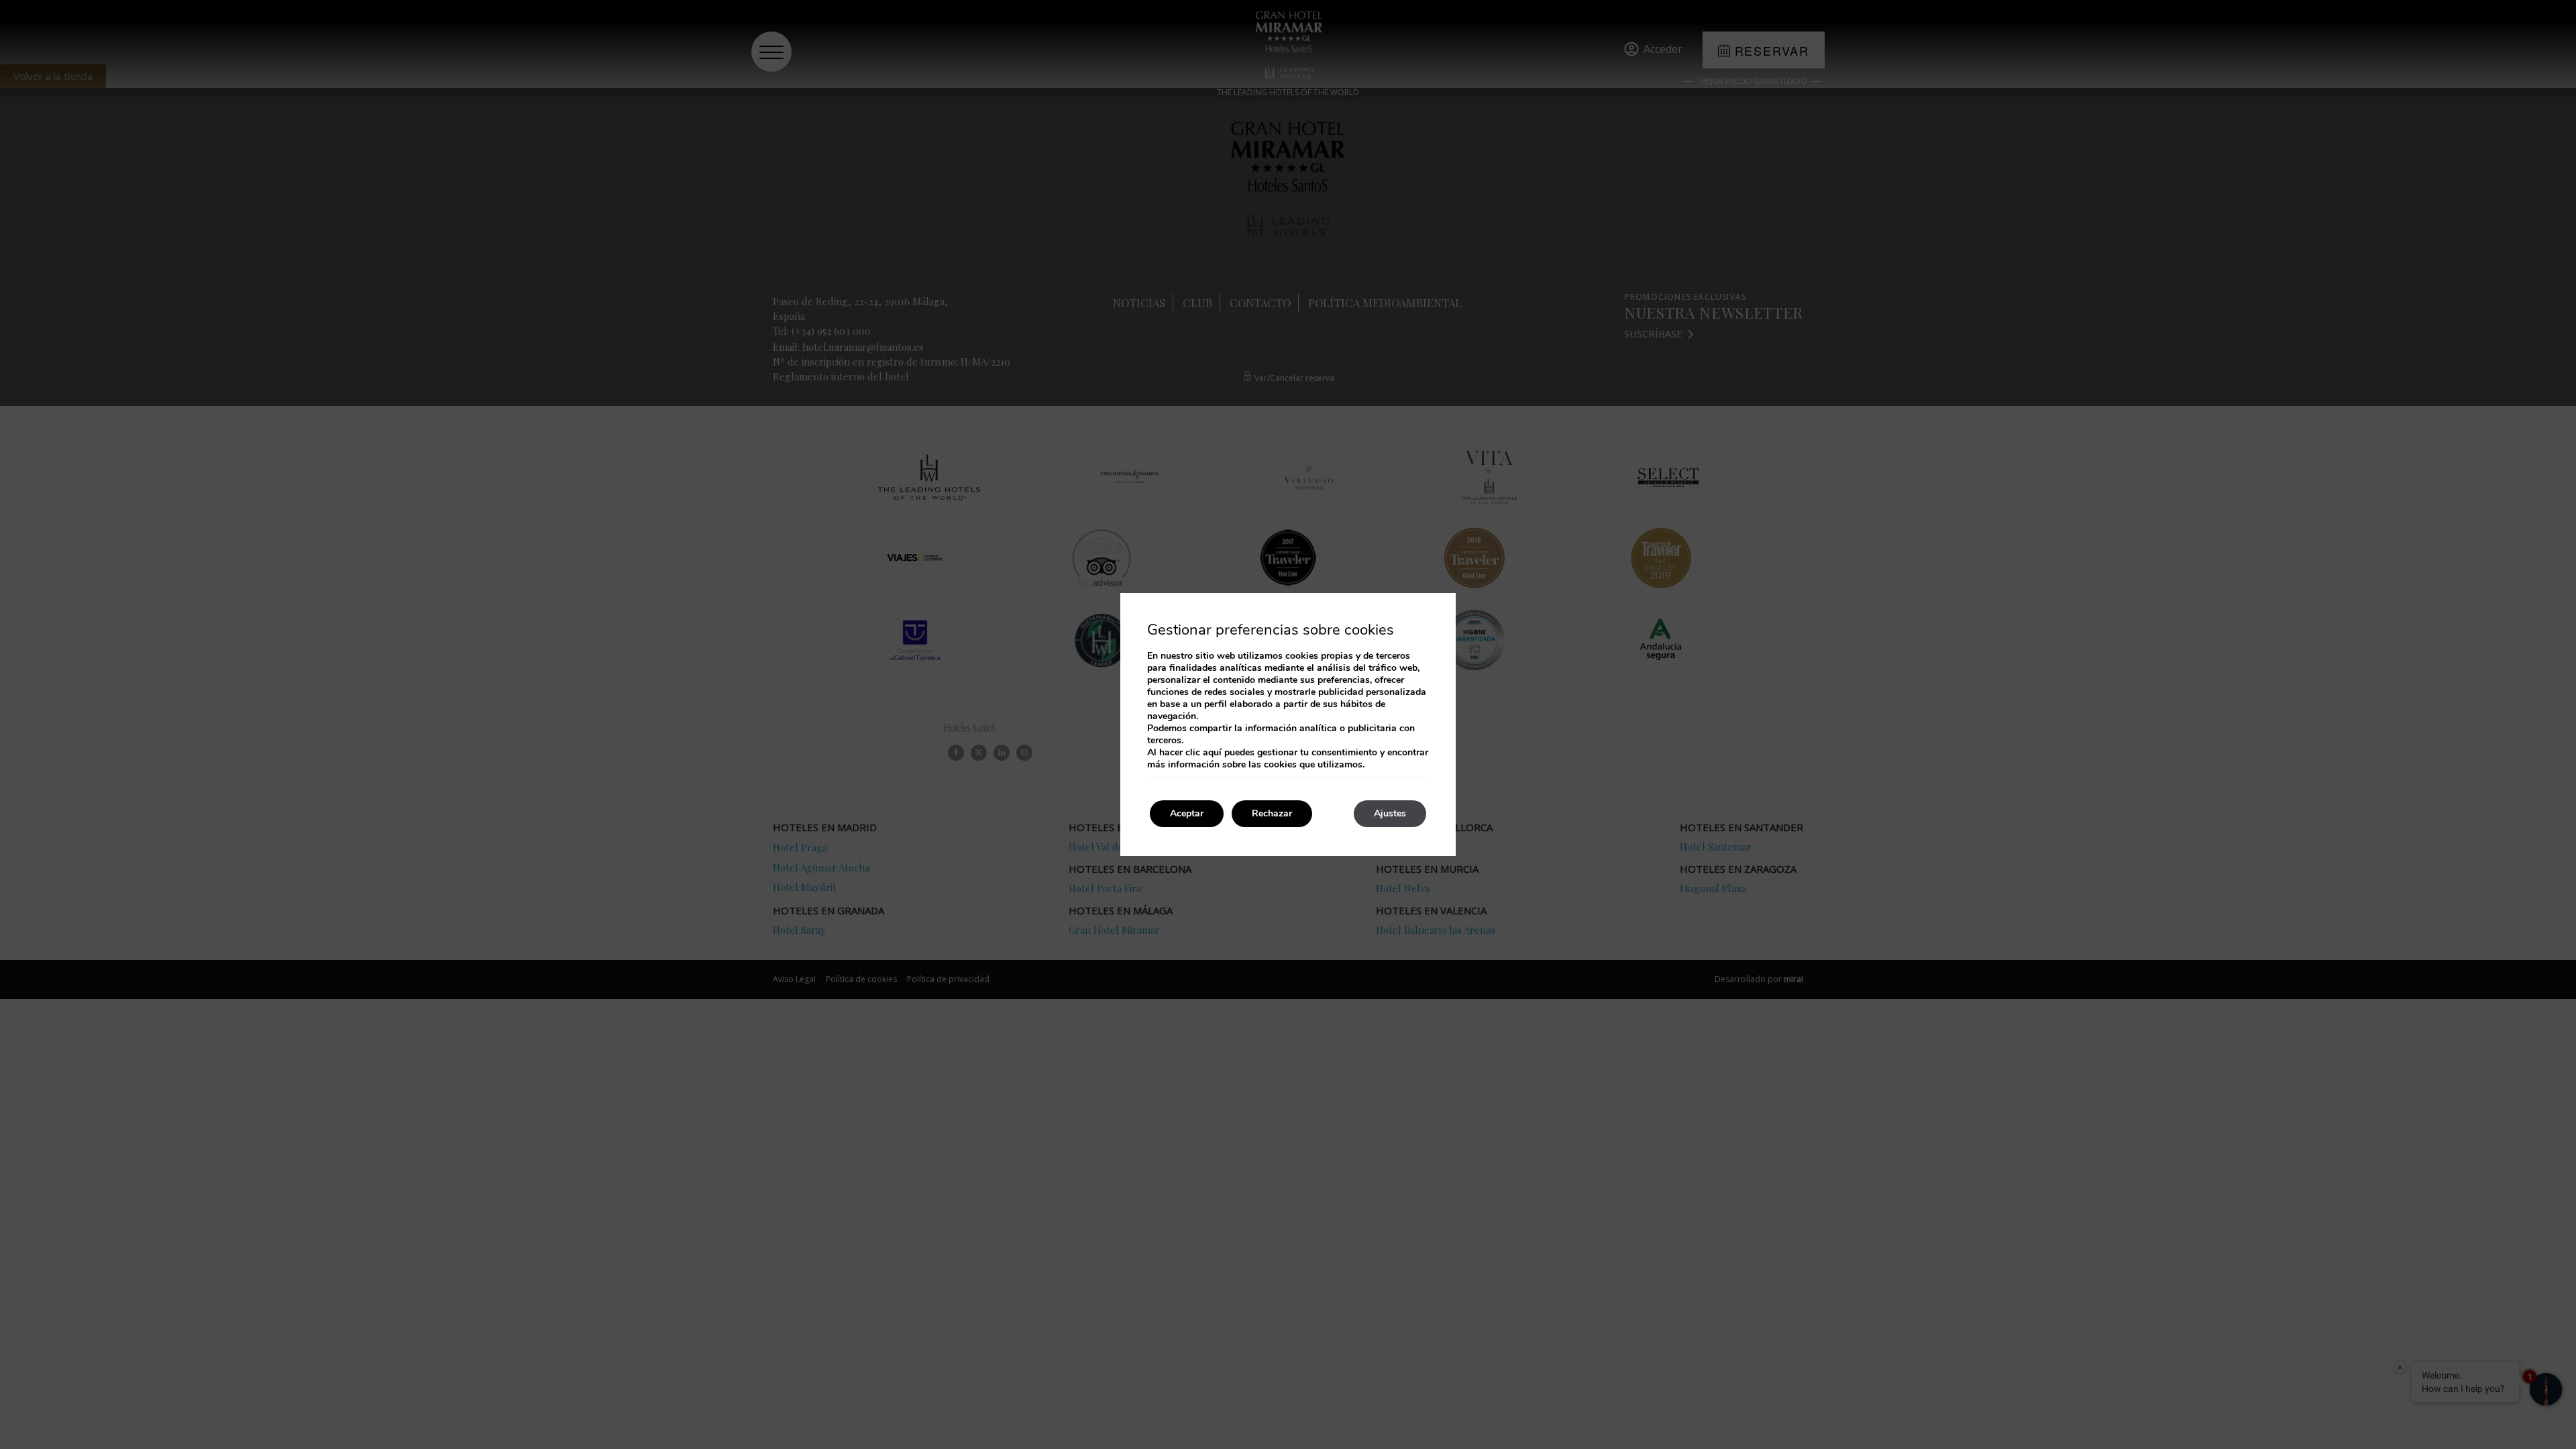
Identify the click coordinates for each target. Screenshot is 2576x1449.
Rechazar (1272, 813)
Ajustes (1390, 813)
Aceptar (1187, 813)
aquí (1212, 752)
